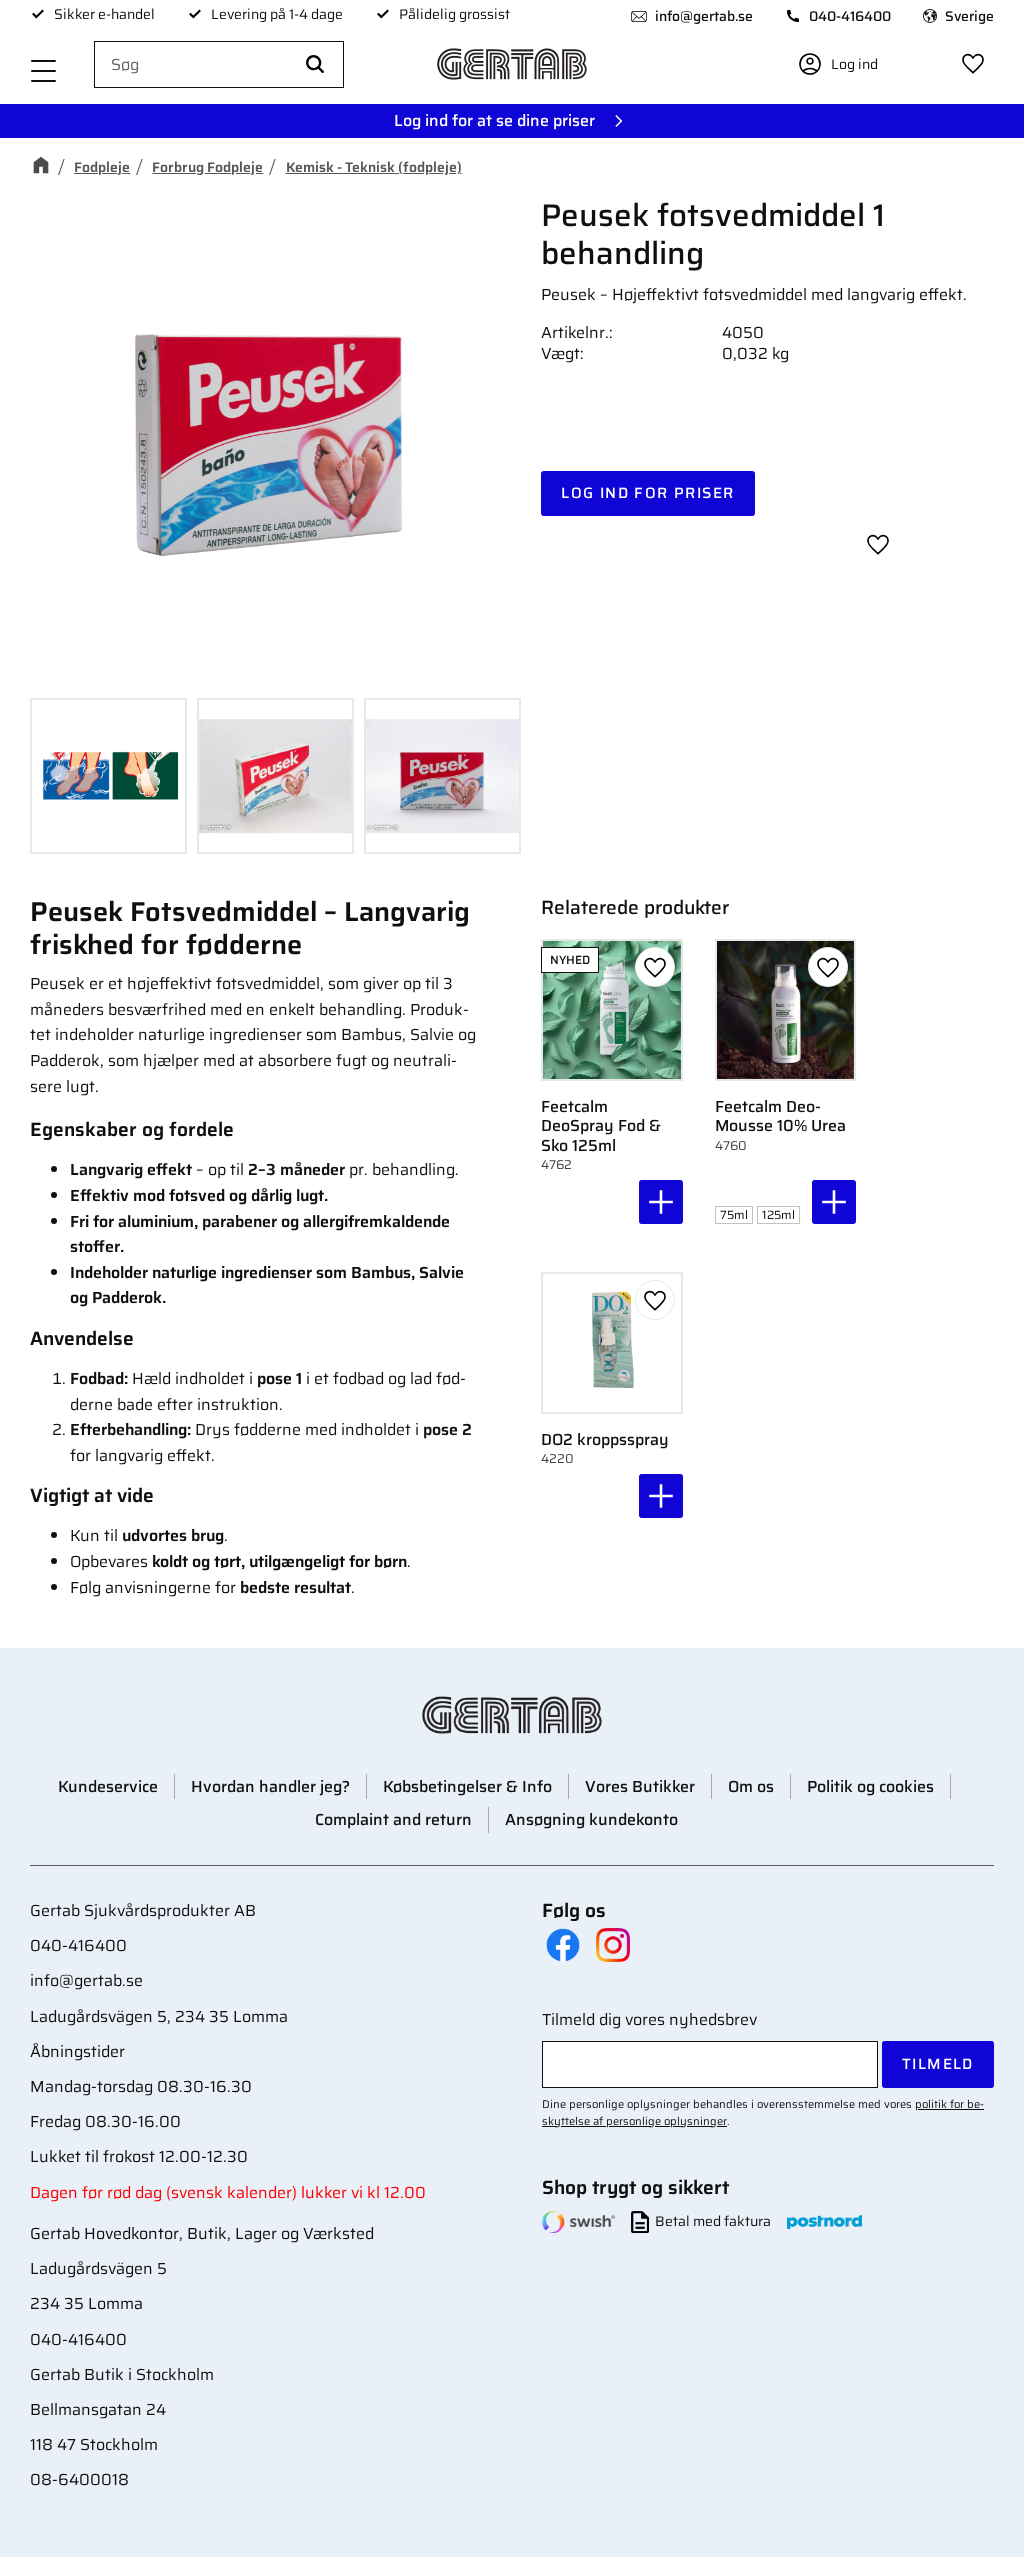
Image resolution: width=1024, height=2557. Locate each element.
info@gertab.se (704, 16)
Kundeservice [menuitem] (108, 1786)
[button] (44, 72)
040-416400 (850, 16)
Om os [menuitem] (751, 1786)
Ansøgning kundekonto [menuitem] (591, 1819)
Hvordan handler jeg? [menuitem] (270, 1786)
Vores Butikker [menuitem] (640, 1786)
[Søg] (315, 65)
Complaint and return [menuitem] (393, 1819)
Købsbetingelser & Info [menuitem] (467, 1786)
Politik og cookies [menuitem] (870, 1786)
